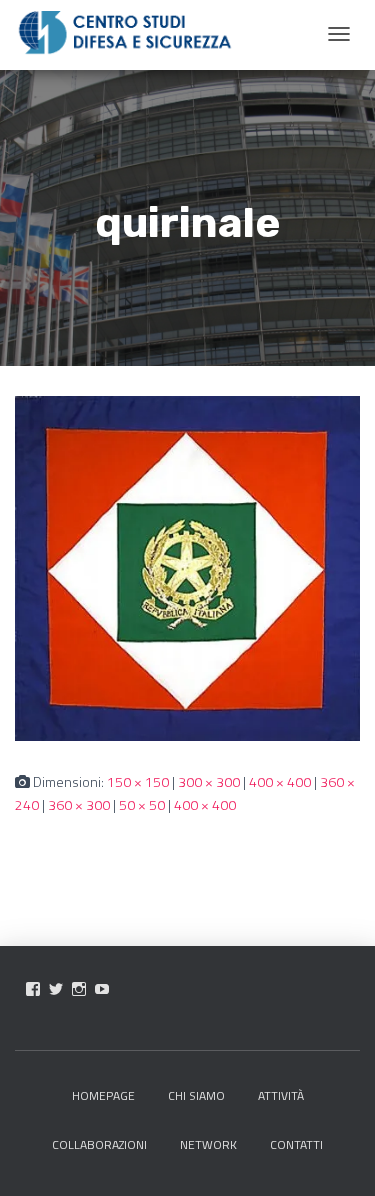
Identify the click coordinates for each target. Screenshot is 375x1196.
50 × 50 (142, 804)
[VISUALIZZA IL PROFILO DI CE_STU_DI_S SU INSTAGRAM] (79, 989)
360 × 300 (79, 804)
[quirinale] (187, 566)
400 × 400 (280, 781)
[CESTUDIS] (125, 33)
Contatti (296, 1144)
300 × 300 (209, 781)
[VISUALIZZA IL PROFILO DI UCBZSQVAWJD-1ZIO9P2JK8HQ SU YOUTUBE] (102, 989)
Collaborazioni (99, 1144)
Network (208, 1144)
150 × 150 (138, 781)
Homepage (103, 1095)
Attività (281, 1095)
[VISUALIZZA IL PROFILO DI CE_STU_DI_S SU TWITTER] (56, 989)
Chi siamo (196, 1095)
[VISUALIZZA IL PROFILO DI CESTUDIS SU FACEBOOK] (33, 989)
